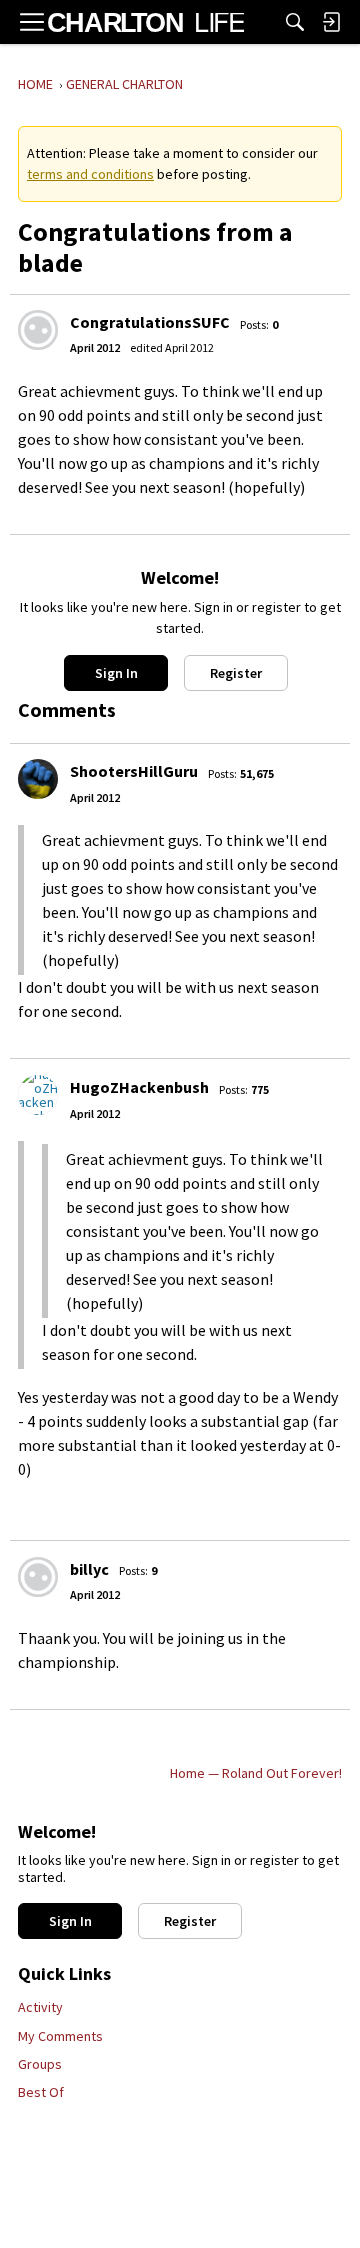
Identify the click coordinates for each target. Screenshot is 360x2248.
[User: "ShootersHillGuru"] (38, 779)
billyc (89, 1569)
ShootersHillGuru (134, 771)
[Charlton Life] (145, 22)
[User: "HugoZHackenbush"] (38, 1095)
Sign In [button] (116, 673)
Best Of (41, 2092)
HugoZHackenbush (139, 1087)
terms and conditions (90, 174)
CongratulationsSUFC (150, 322)
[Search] (295, 22)
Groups (40, 2064)
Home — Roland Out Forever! (256, 1773)
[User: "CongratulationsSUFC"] (38, 330)
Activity (40, 2007)
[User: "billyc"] (38, 1577)
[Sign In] (331, 22)
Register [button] (236, 673)
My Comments (60, 2036)
